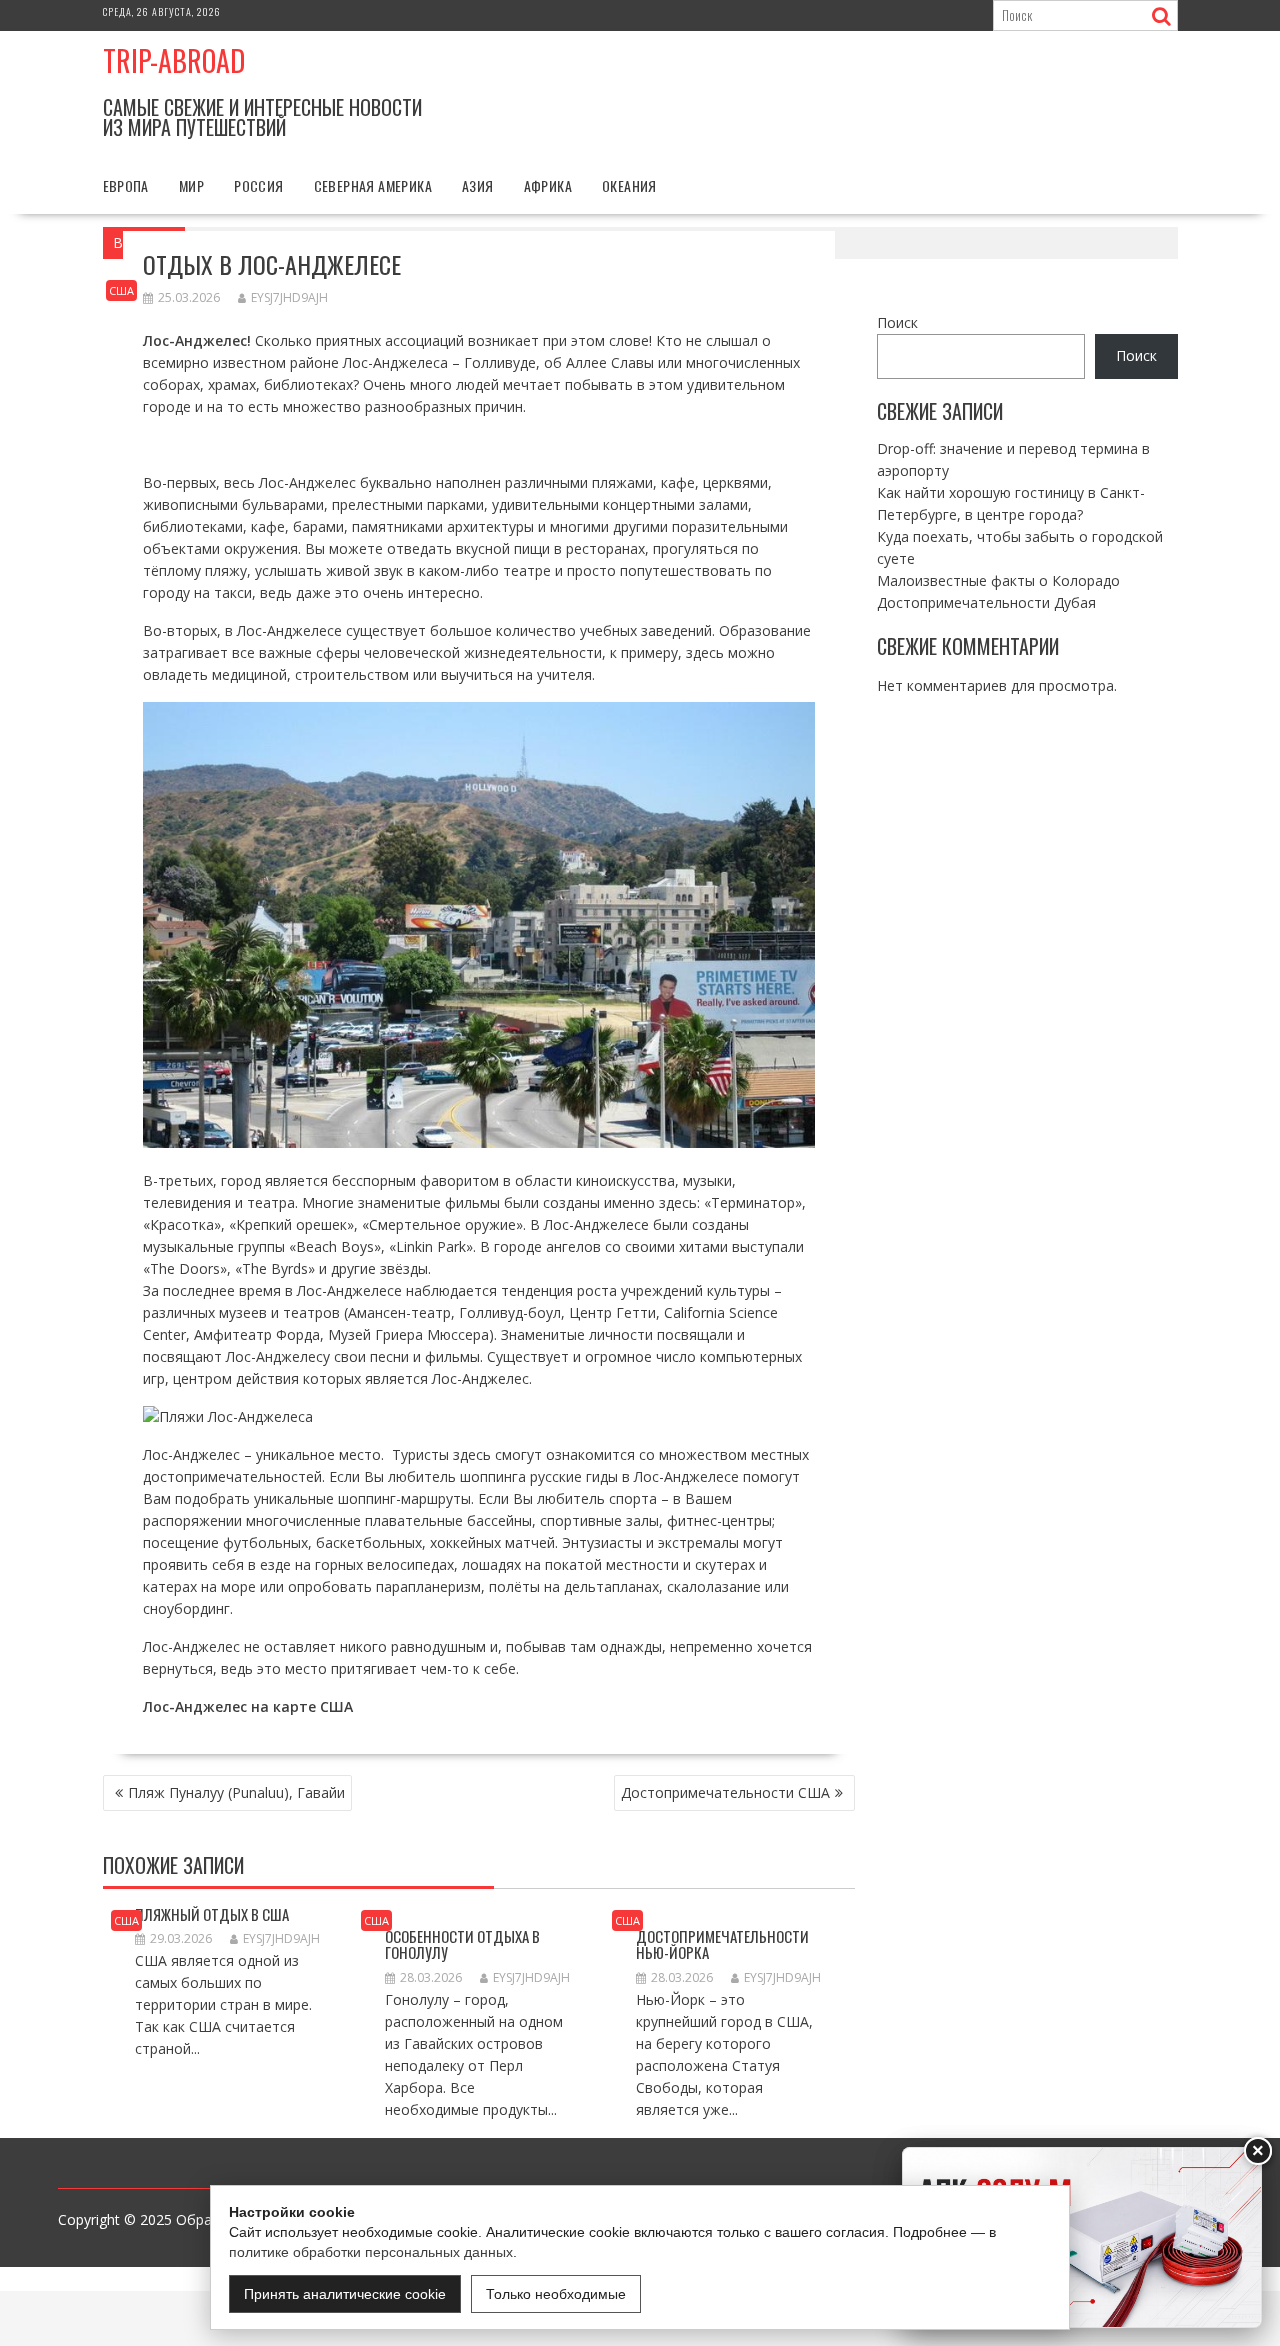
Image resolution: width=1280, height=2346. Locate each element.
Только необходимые (556, 2294)
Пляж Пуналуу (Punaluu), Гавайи (236, 1792)
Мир (191, 185)
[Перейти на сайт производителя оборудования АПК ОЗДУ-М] (1082, 2237)
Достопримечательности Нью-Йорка (722, 1944)
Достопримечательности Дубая (986, 601)
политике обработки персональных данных (371, 2252)
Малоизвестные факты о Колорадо (998, 579)
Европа (126, 185)
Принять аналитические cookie (345, 2294)
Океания (629, 185)
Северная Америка (373, 185)
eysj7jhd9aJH (289, 297)
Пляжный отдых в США (212, 1914)
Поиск (897, 322)
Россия (258, 185)
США (121, 290)
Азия (478, 185)
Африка (548, 185)
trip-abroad (174, 60)
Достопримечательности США (725, 1792)
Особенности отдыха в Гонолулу (462, 1944)
